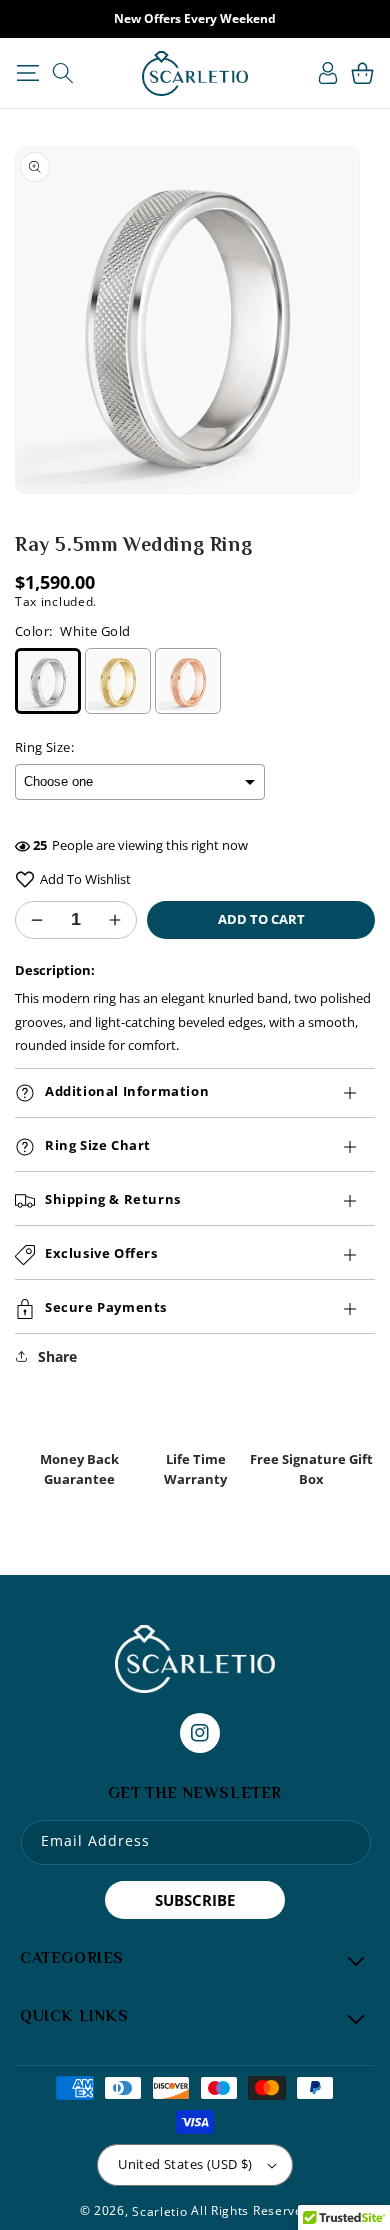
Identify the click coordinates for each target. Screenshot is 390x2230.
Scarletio (159, 2211)
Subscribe (195, 1900)
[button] (27, 73)
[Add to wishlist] (25, 879)
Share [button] (57, 1356)
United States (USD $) (185, 2164)
